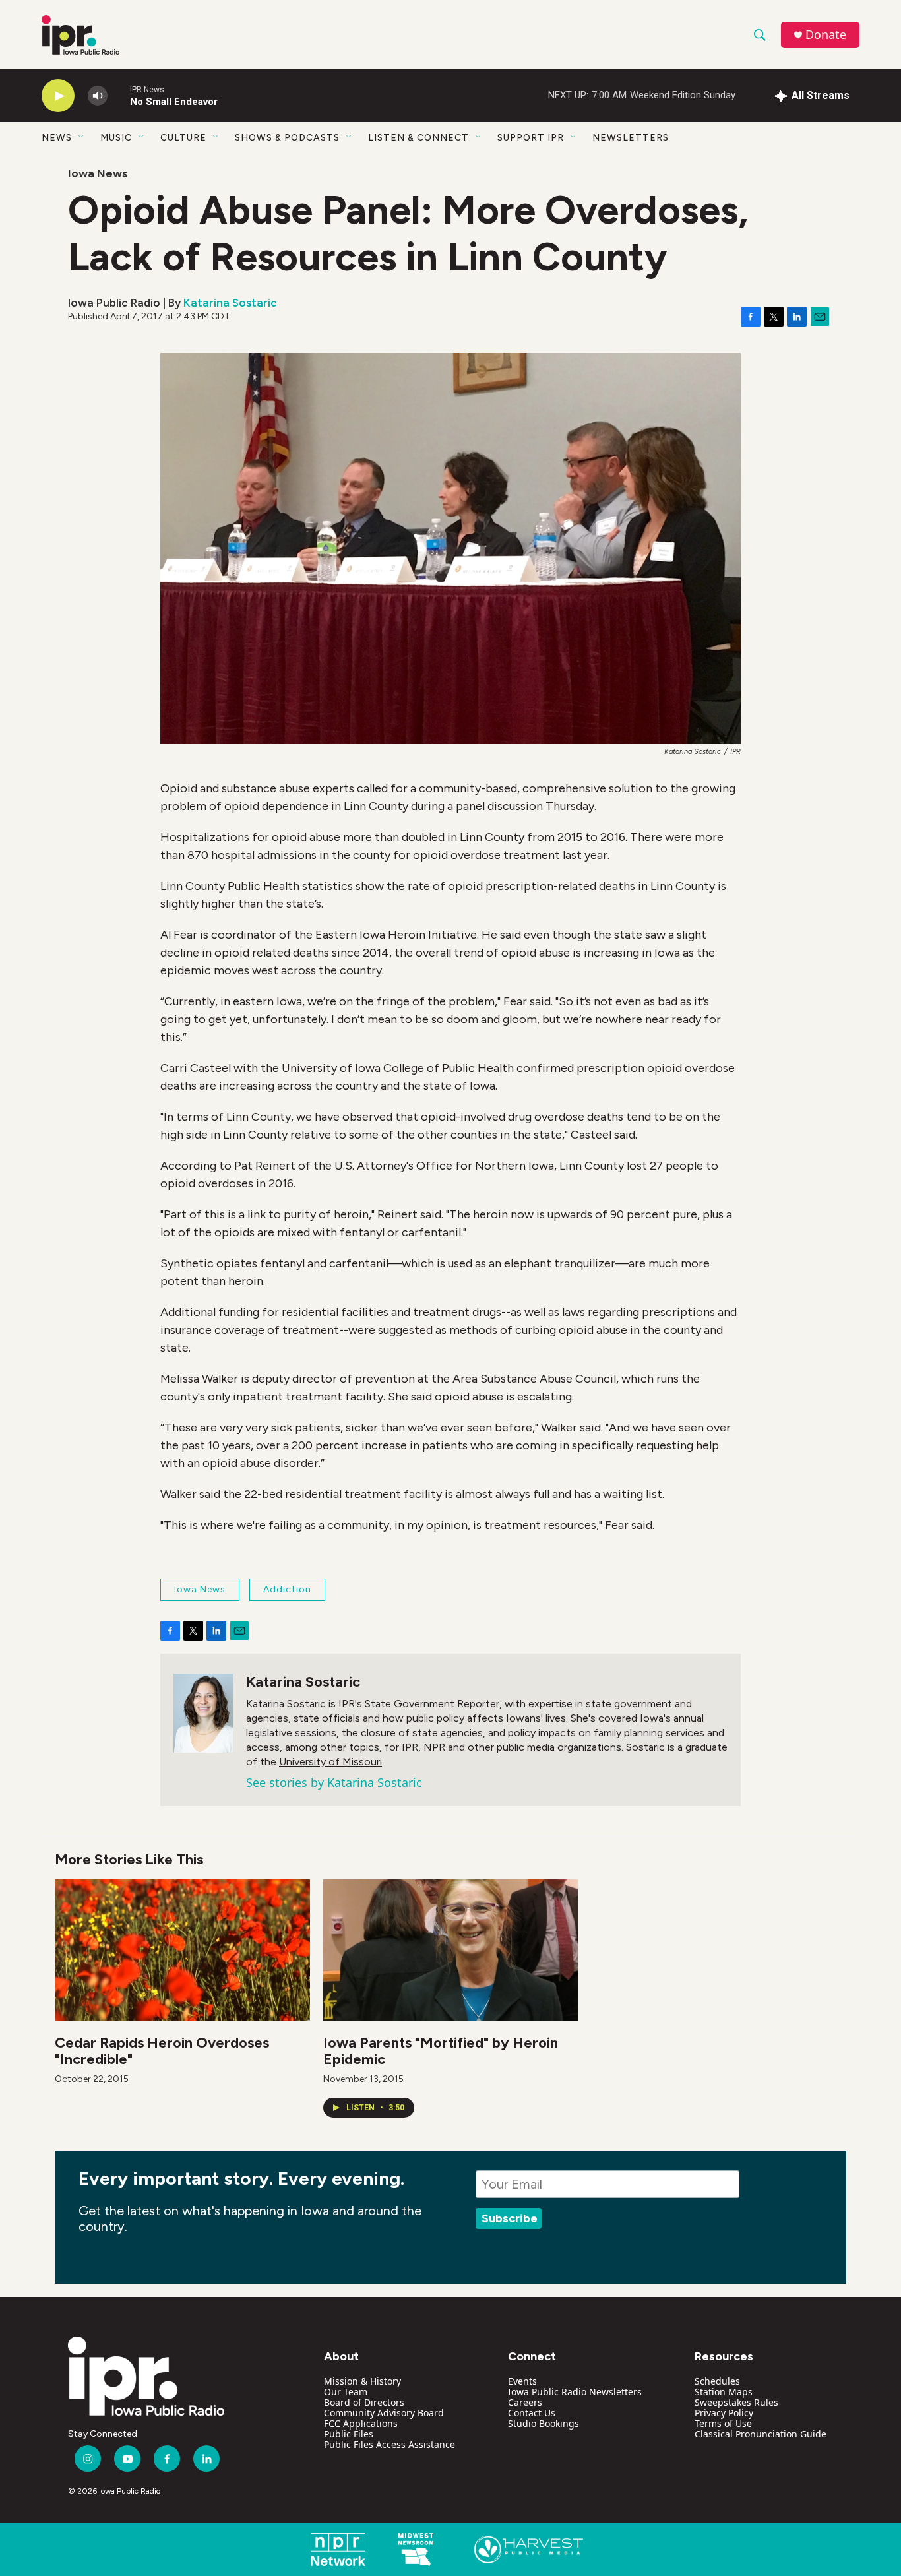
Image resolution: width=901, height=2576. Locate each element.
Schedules (717, 2381)
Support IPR (531, 138)
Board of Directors (364, 2402)
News (57, 138)
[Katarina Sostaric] (203, 1713)
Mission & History (362, 2381)
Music (116, 138)
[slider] (119, 95)
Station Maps (724, 2392)
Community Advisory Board (384, 2413)
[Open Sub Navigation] (82, 137)
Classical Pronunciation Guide (761, 2434)
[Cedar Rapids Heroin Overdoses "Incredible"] (182, 1950)
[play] (58, 96)
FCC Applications (361, 2423)
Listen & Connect (419, 138)
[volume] (98, 96)
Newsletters (631, 138)
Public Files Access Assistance (389, 2444)
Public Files (349, 2434)
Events (522, 2381)
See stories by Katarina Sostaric (334, 1782)
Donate (826, 35)
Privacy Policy (724, 2413)
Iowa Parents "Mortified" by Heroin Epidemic (441, 2051)
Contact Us (532, 2413)
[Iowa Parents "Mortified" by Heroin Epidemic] (451, 1950)
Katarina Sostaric (230, 303)
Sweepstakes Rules (736, 2402)
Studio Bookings (544, 2423)
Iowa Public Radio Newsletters (575, 2392)
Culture (183, 138)
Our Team (346, 2392)
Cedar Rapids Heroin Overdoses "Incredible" (162, 2051)
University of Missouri (330, 1762)
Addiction (287, 1589)
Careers (525, 2402)
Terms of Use (723, 2423)
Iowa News (98, 173)
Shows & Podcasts (287, 138)
